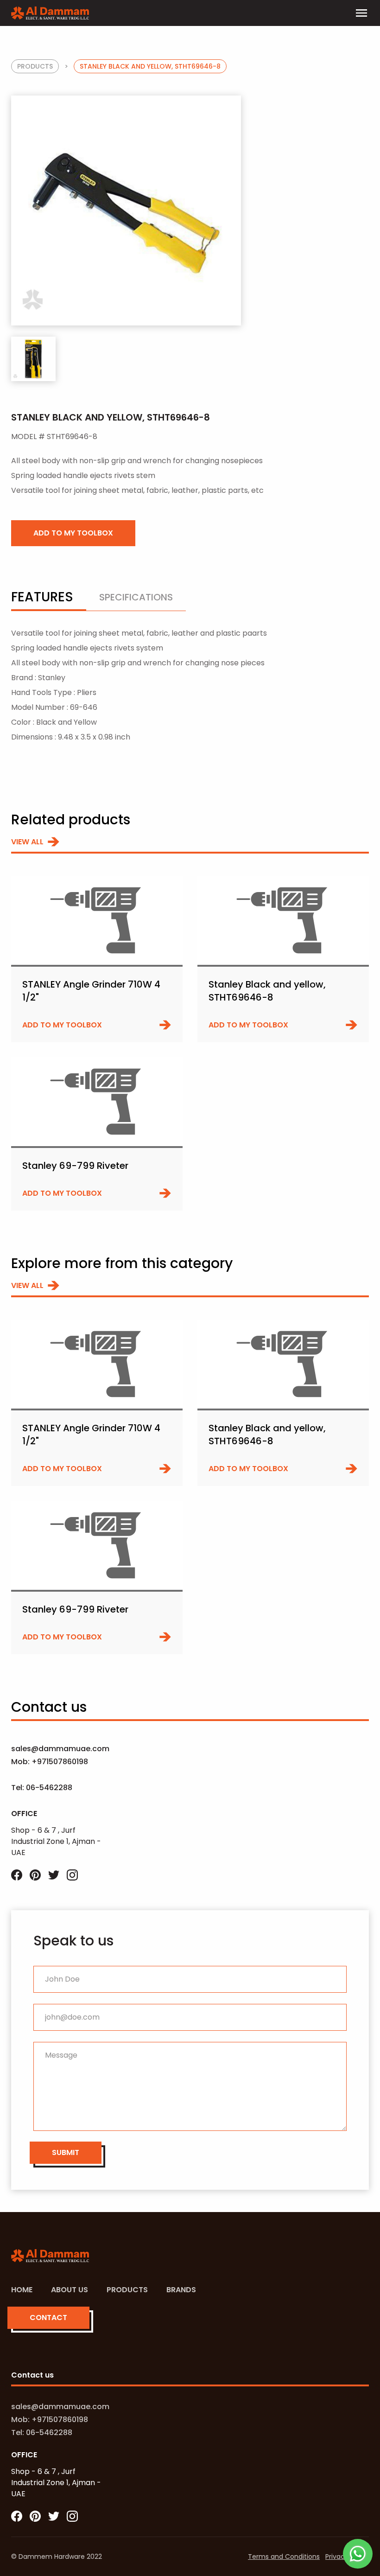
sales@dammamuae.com (59, 1749)
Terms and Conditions (284, 2557)
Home (22, 2290)
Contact (48, 2318)
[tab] (49, 601)
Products (35, 66)
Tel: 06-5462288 (42, 1788)
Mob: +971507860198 (50, 1762)
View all (27, 842)
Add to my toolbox (73, 533)
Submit (66, 2152)
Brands (181, 2290)
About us (70, 2290)
